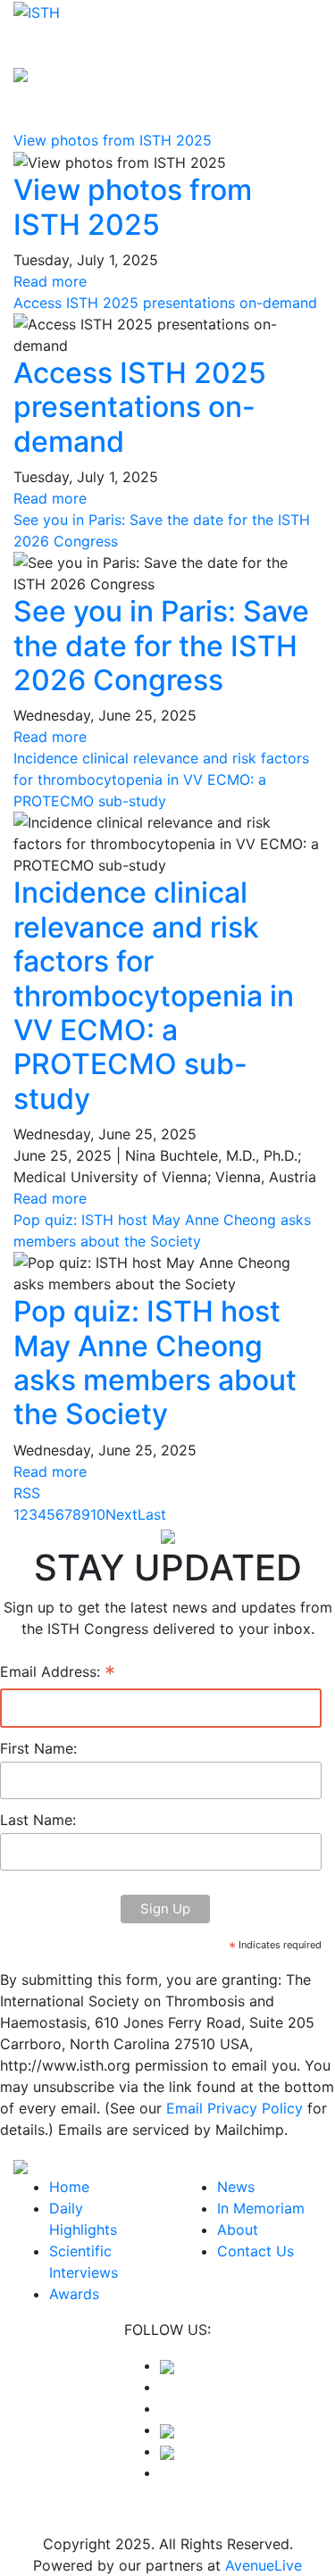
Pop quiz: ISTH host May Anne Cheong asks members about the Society (155, 1363)
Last (152, 1514)
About (238, 2230)
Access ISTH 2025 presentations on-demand (165, 303)
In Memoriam (261, 2208)
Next (121, 1514)
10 (98, 1514)
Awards (74, 2294)
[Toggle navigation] (297, 41)
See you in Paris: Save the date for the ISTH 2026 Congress (161, 646)
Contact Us (255, 2251)
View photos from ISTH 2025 (113, 140)
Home (69, 2187)
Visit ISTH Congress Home (103, 48)
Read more (50, 281)
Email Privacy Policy (234, 2108)
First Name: (38, 1748)
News (236, 2187)
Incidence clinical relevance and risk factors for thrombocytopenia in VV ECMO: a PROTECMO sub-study (161, 779)
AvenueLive (264, 2565)
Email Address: (58, 1673)
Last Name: (38, 1820)
